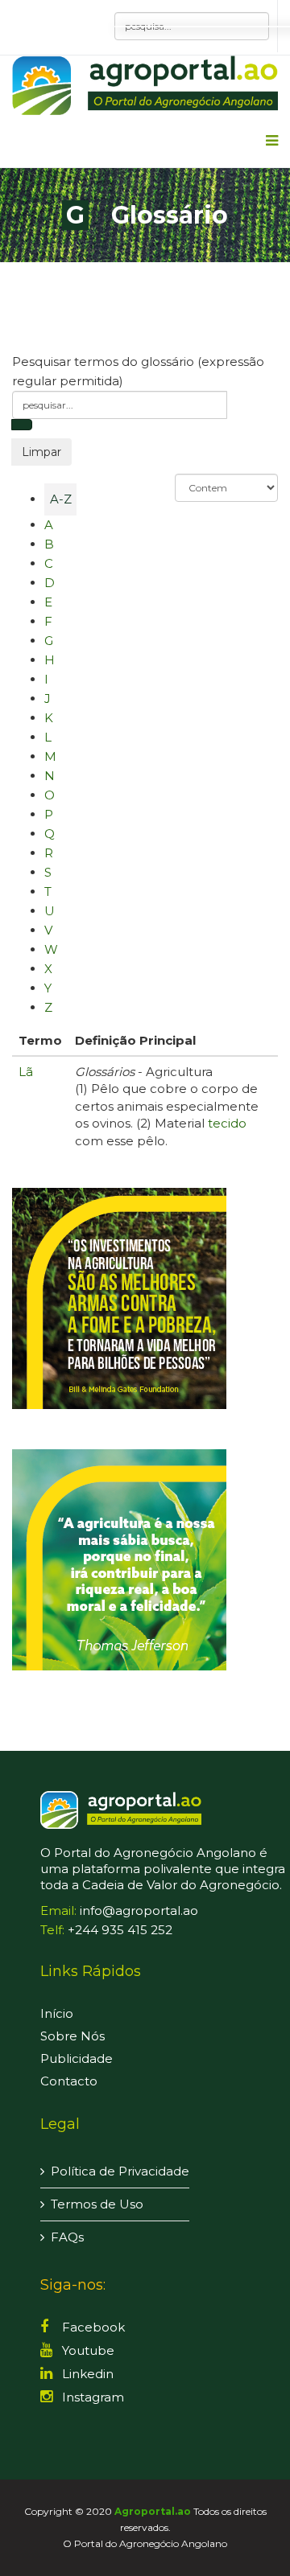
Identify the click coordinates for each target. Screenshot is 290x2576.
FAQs (67, 2237)
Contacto (69, 2081)
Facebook (92, 2327)
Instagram (91, 2397)
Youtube (87, 2350)
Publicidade (77, 2058)
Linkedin (86, 2374)
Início (57, 2013)
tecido (227, 1123)
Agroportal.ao (153, 2511)
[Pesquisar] (22, 425)
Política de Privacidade (120, 2171)
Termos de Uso (97, 2204)
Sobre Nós (72, 2036)
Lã (26, 1072)
